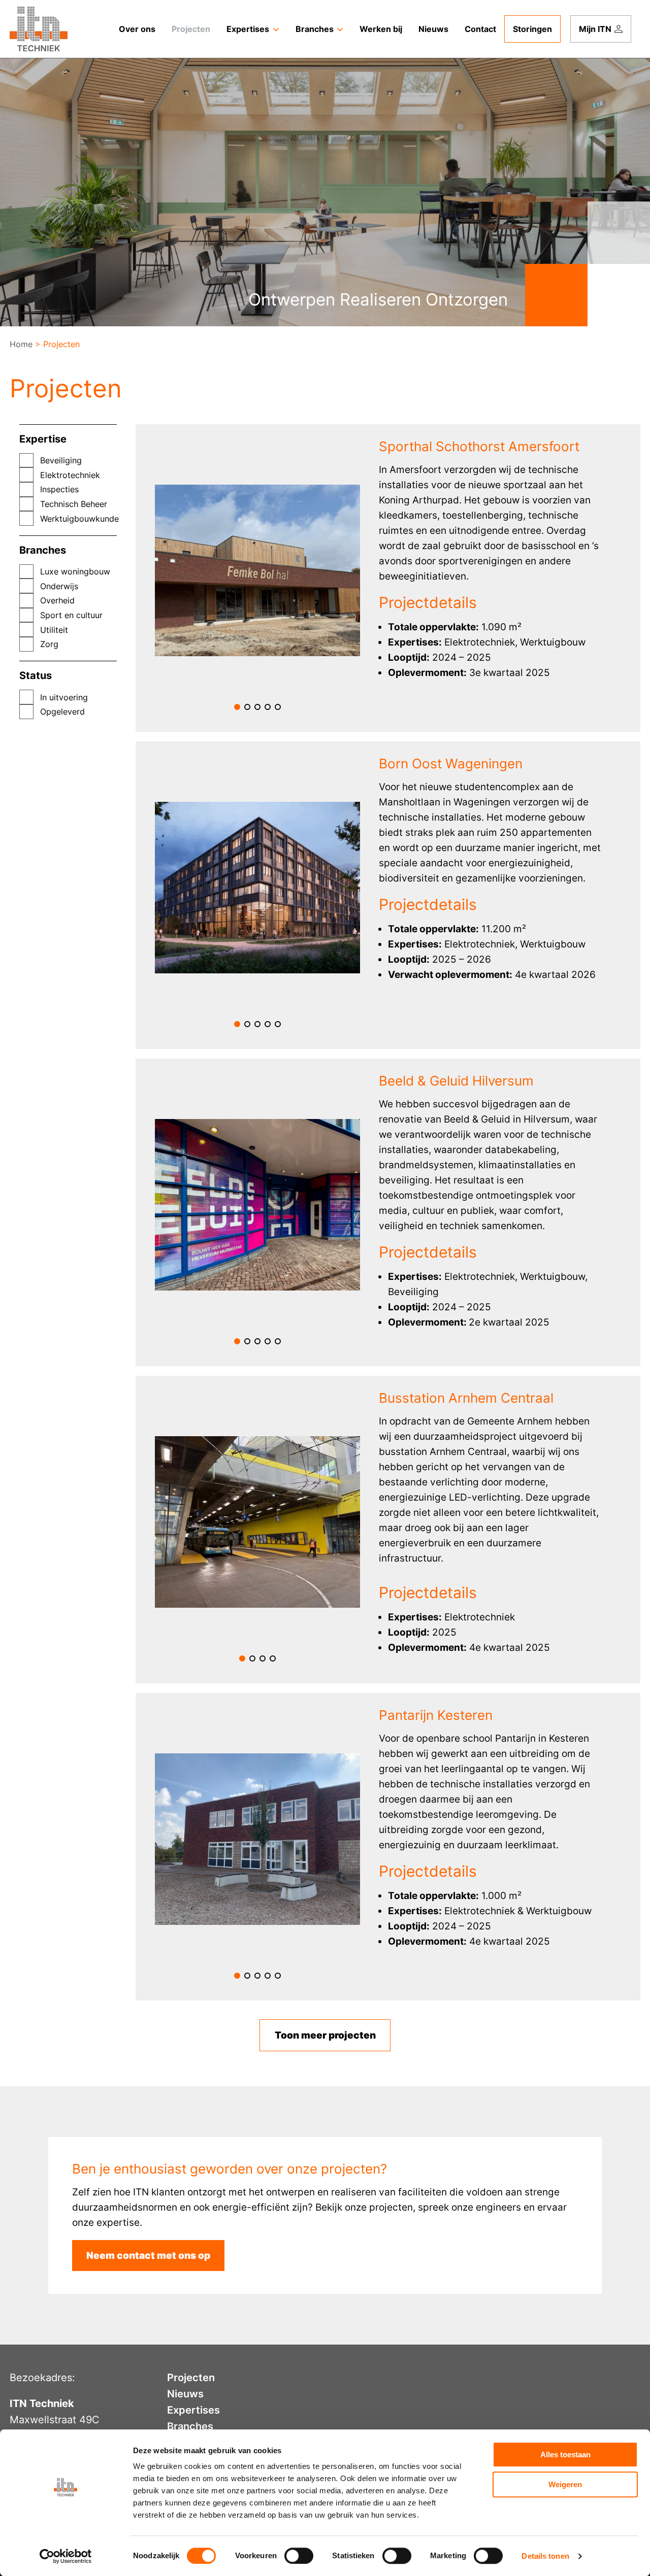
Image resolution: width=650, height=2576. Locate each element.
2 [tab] (247, 707)
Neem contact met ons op (148, 2256)
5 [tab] (278, 707)
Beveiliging (61, 460)
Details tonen (545, 2556)
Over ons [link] (137, 29)
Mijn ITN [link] (595, 29)
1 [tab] (237, 707)
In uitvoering (64, 697)
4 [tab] (268, 707)
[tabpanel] (258, 570)
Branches (190, 2426)
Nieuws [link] (433, 29)
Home (21, 344)
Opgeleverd (62, 711)
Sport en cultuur (71, 615)
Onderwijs (59, 586)
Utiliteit (54, 630)
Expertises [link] (248, 29)
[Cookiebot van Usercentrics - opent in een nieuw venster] (66, 2556)
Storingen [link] (532, 29)
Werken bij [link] (381, 29)
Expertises (193, 2410)
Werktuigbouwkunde (78, 519)
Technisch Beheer (74, 504)
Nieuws (185, 2394)
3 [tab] (257, 707)
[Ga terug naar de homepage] (39, 29)
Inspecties (59, 489)
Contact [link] (480, 29)
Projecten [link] (191, 29)
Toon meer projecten (325, 2035)
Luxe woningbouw (75, 571)
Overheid (57, 600)
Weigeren (565, 2484)
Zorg (49, 644)
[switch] (299, 2556)
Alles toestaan (565, 2454)
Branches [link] (315, 29)
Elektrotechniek (70, 475)
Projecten (191, 2378)
